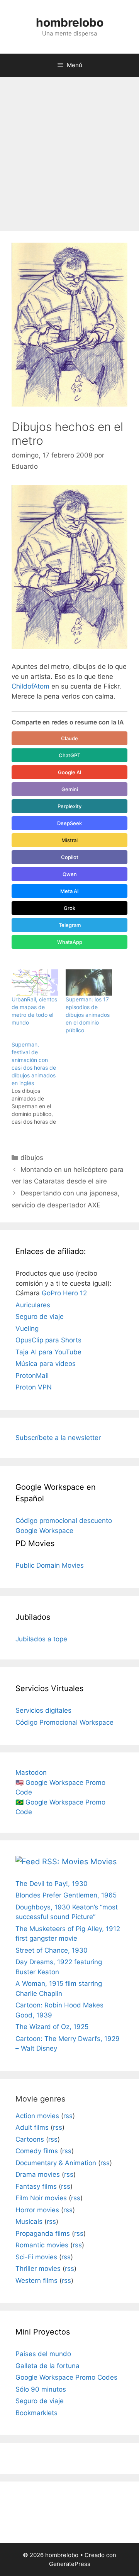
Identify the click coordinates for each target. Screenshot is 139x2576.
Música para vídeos (46, 1364)
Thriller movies (38, 2269)
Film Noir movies (41, 2198)
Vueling (27, 1329)
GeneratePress (70, 2564)
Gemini (70, 789)
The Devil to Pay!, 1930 (52, 1884)
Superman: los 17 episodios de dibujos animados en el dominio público (88, 1015)
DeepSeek (69, 823)
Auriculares (33, 1305)
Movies (103, 1862)
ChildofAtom (31, 686)
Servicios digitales (43, 1710)
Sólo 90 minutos (41, 2389)
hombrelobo (70, 22)
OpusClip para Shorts (48, 1340)
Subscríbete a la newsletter (58, 1438)
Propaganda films (43, 2233)
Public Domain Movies (50, 1565)
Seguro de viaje (40, 1317)
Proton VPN (34, 1387)
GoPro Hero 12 (64, 1293)
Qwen (70, 874)
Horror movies (37, 2210)
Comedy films (37, 2151)
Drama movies (38, 2174)
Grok (69, 908)
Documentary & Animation (56, 2163)
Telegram (70, 925)
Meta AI (69, 891)
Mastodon (31, 1772)
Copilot (70, 857)
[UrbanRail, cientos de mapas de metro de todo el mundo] (35, 983)
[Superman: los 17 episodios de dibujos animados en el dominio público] (89, 983)
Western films (36, 2281)
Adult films (32, 2127)
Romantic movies (42, 2245)
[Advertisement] (69, 150)
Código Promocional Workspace (64, 1722)
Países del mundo (43, 2354)
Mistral (69, 840)
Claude (69, 738)
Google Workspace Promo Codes (66, 2377)
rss (68, 2116)
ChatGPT (69, 755)
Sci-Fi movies (36, 2257)
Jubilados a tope (41, 1639)
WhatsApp (70, 942)
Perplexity (69, 806)
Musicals (29, 2222)
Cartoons (30, 2139)
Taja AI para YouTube (48, 1352)
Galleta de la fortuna (47, 2366)
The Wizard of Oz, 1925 (52, 2027)
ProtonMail (32, 1376)
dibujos (32, 1158)
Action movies (37, 2116)
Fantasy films (36, 2186)
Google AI (70, 772)
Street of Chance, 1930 (52, 1950)
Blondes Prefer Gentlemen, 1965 (66, 1895)
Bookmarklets (36, 2413)
